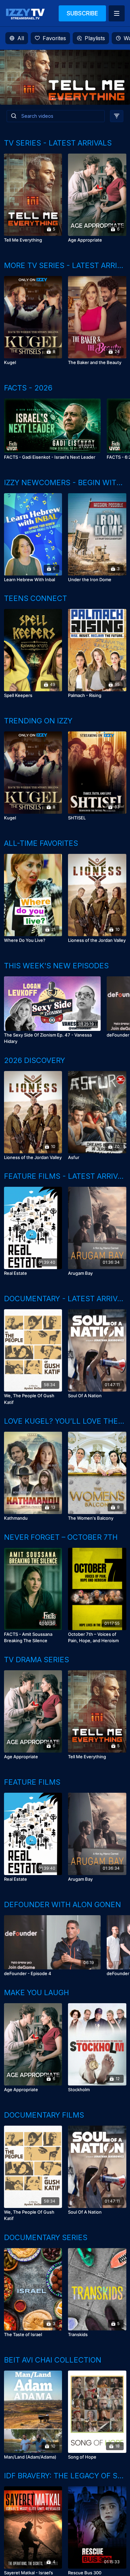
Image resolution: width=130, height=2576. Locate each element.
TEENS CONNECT (35, 598)
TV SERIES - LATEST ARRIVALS (58, 143)
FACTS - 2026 (28, 388)
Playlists (95, 38)
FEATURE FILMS (32, 1782)
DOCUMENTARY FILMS (44, 2115)
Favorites (54, 38)
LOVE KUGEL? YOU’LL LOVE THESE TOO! (65, 1421)
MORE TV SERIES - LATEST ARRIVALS (65, 265)
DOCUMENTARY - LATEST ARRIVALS (65, 1299)
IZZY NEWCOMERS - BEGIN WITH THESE (65, 482)
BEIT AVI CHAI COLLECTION (53, 2360)
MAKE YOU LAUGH (36, 1992)
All (21, 38)
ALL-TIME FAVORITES (41, 843)
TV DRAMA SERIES (36, 1660)
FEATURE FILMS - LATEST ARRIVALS (65, 1176)
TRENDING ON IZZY (38, 721)
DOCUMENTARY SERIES (46, 2237)
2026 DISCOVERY (34, 1060)
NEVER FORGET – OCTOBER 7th (61, 1537)
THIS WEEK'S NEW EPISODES (56, 966)
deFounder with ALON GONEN (62, 1904)
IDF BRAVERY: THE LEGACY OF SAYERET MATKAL (65, 2476)
